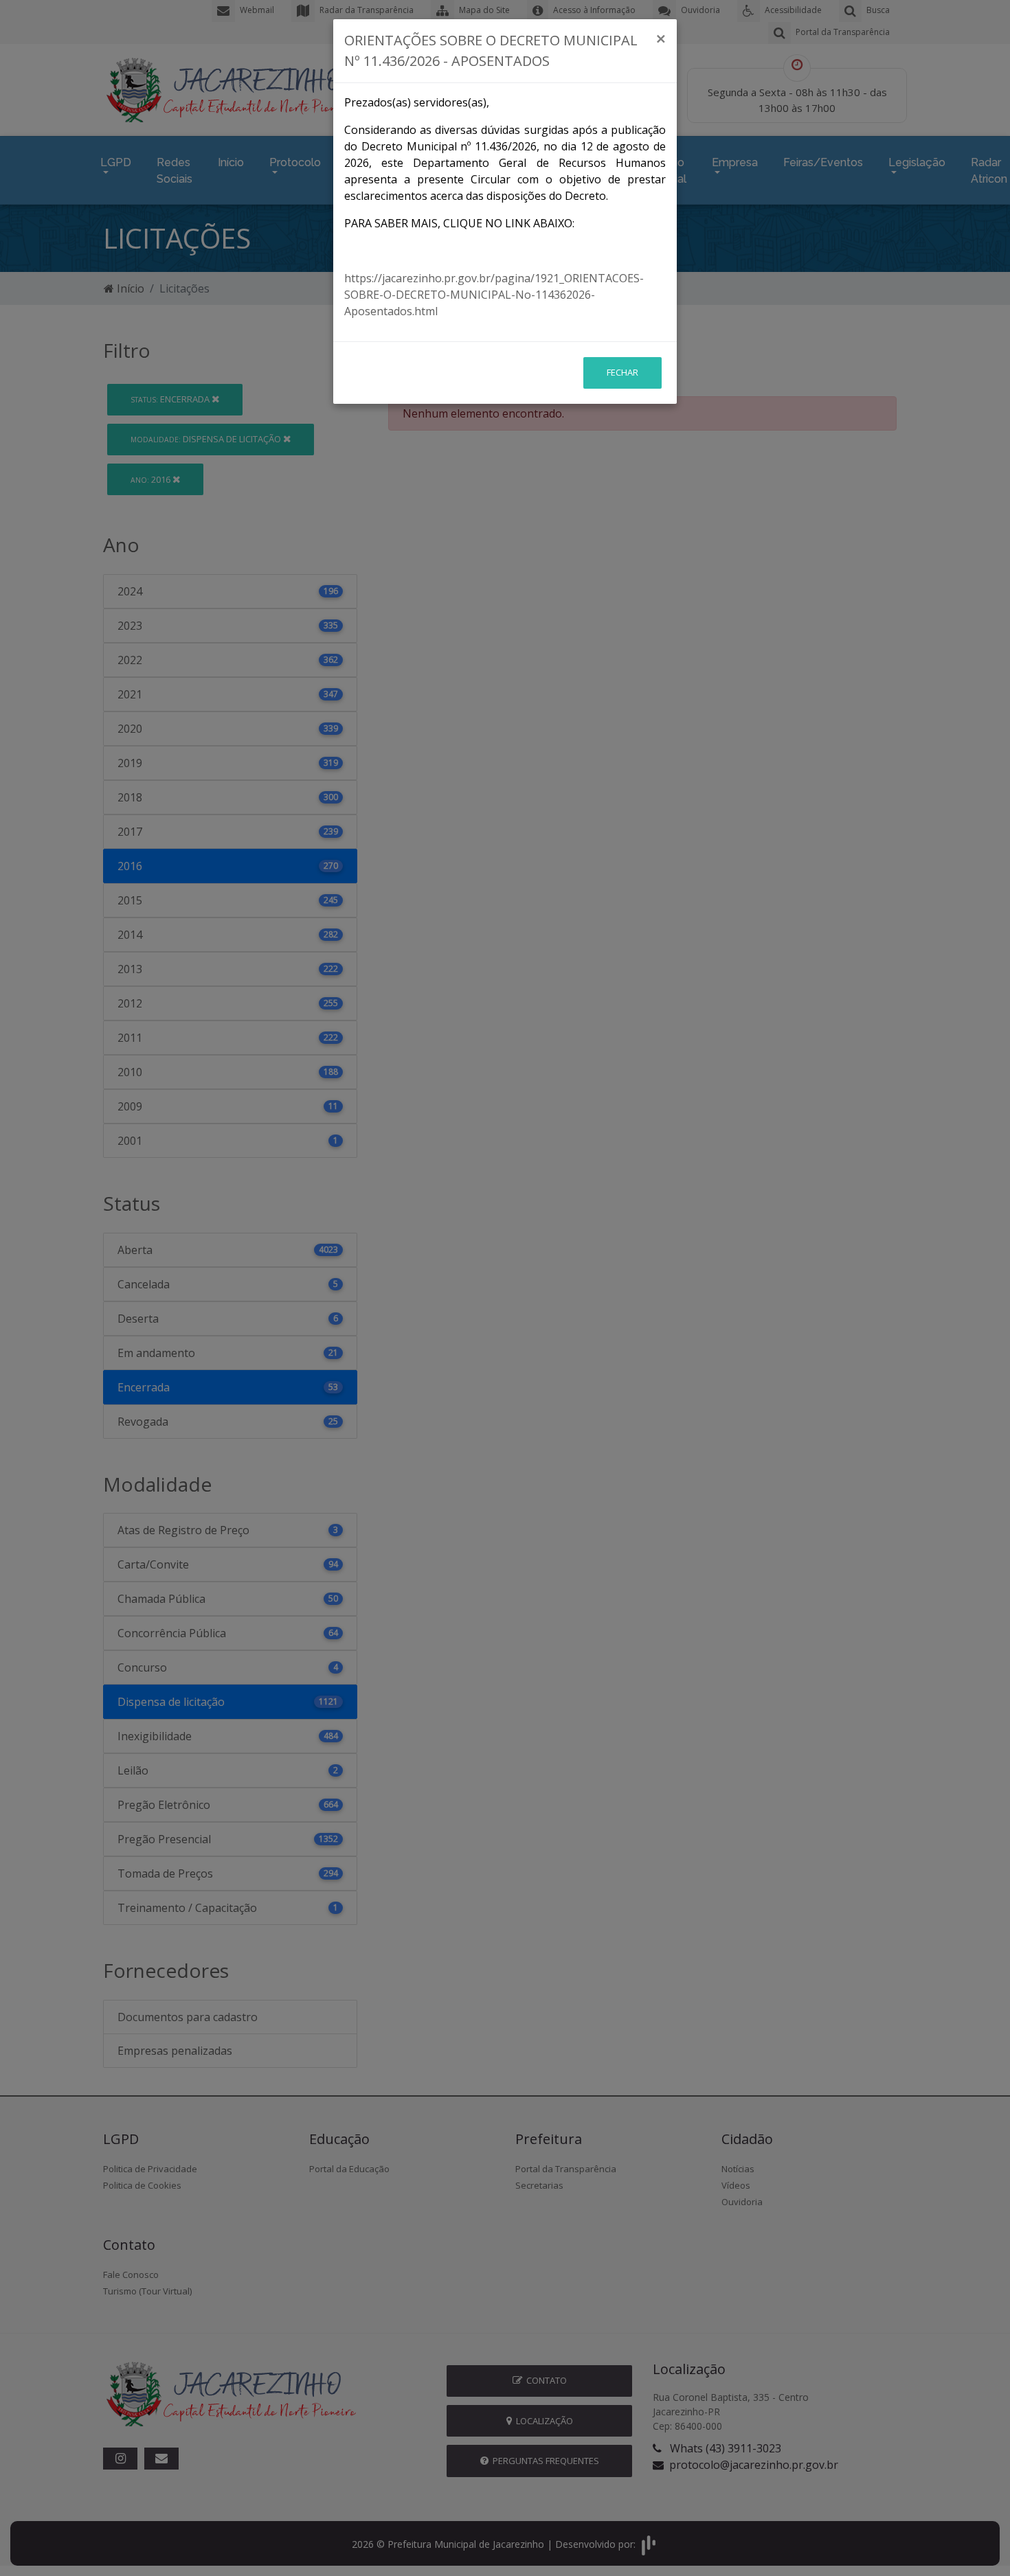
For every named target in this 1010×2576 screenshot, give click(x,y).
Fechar (622, 372)
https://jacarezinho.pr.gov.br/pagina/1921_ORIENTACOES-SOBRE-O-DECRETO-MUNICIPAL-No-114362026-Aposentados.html (494, 295)
